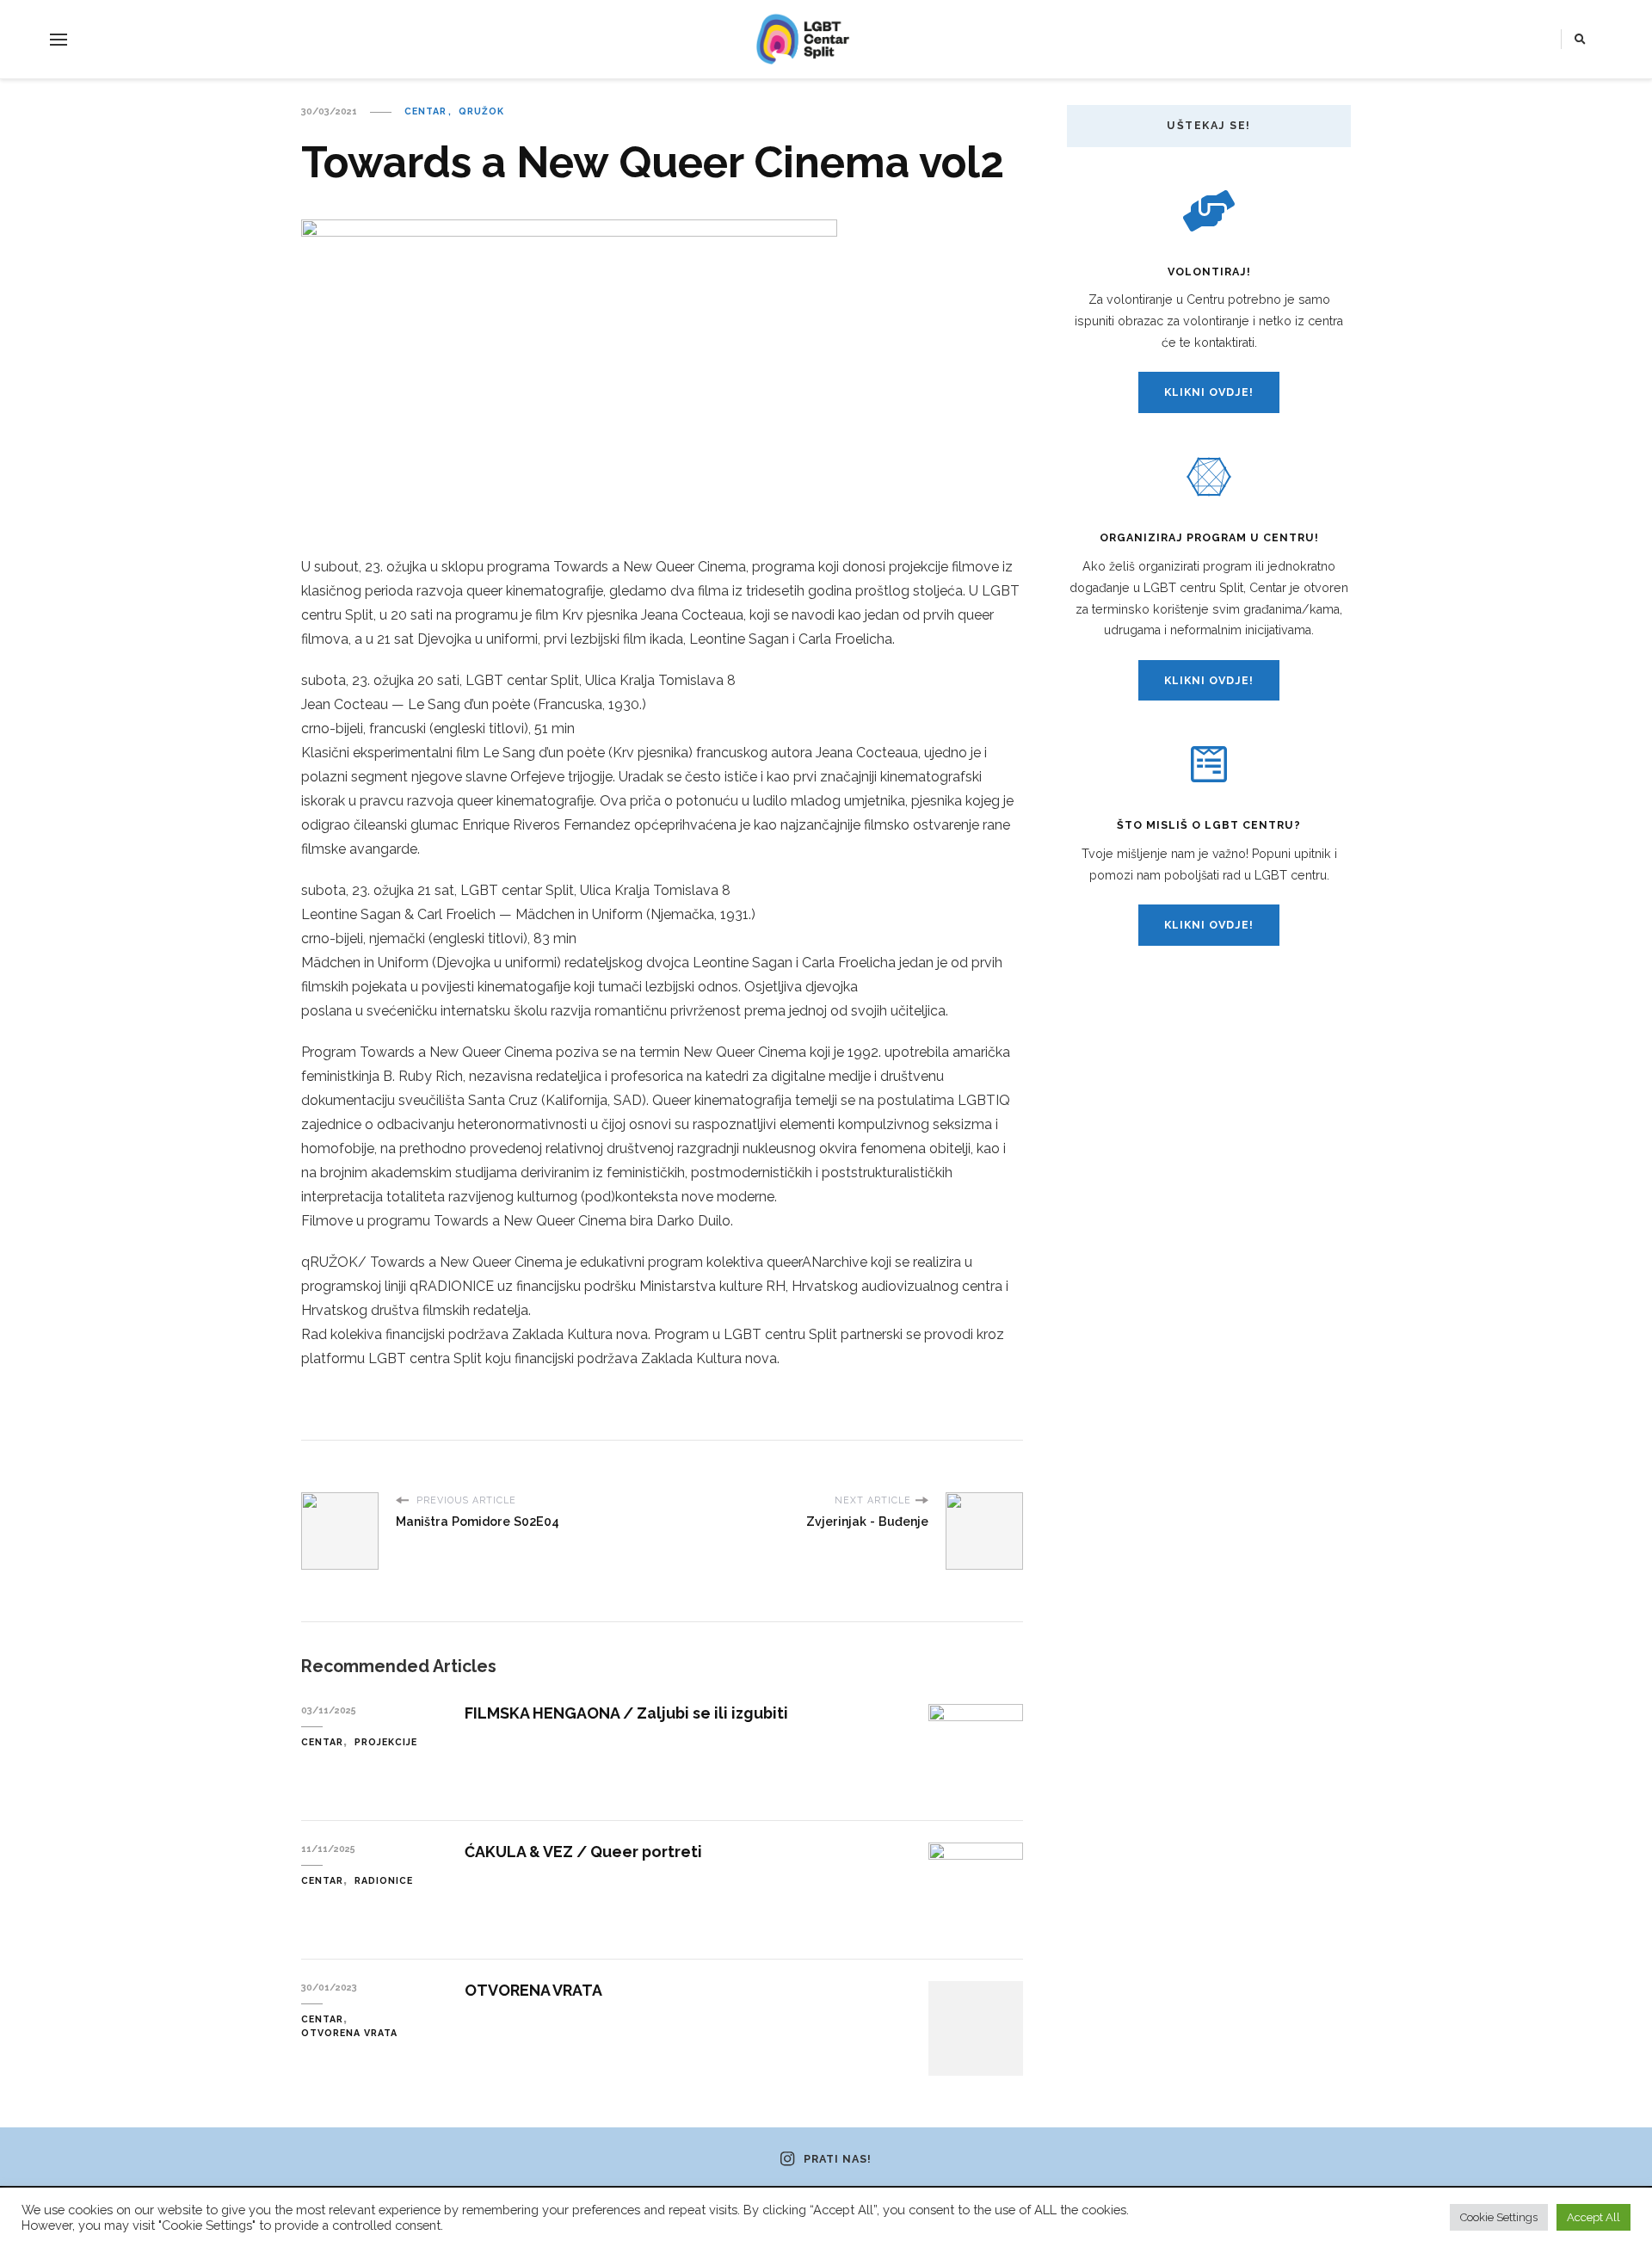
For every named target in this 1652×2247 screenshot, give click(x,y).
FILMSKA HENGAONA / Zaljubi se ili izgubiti (626, 1713)
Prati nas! (837, 2159)
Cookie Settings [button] (1499, 2217)
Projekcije (386, 1742)
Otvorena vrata (349, 2033)
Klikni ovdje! (1209, 392)
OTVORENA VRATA (533, 1990)
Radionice (384, 1880)
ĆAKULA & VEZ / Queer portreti (583, 1852)
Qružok (481, 111)
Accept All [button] (1593, 2217)
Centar (425, 111)
